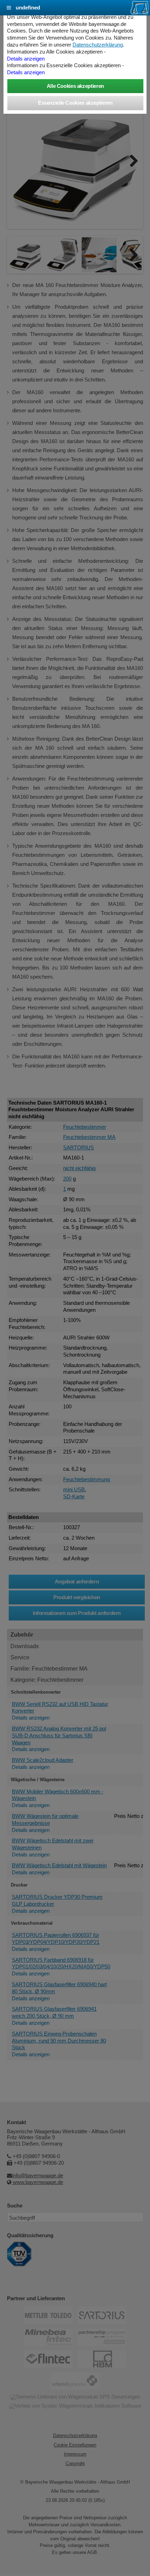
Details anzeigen (26, 59)
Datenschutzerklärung (98, 45)
